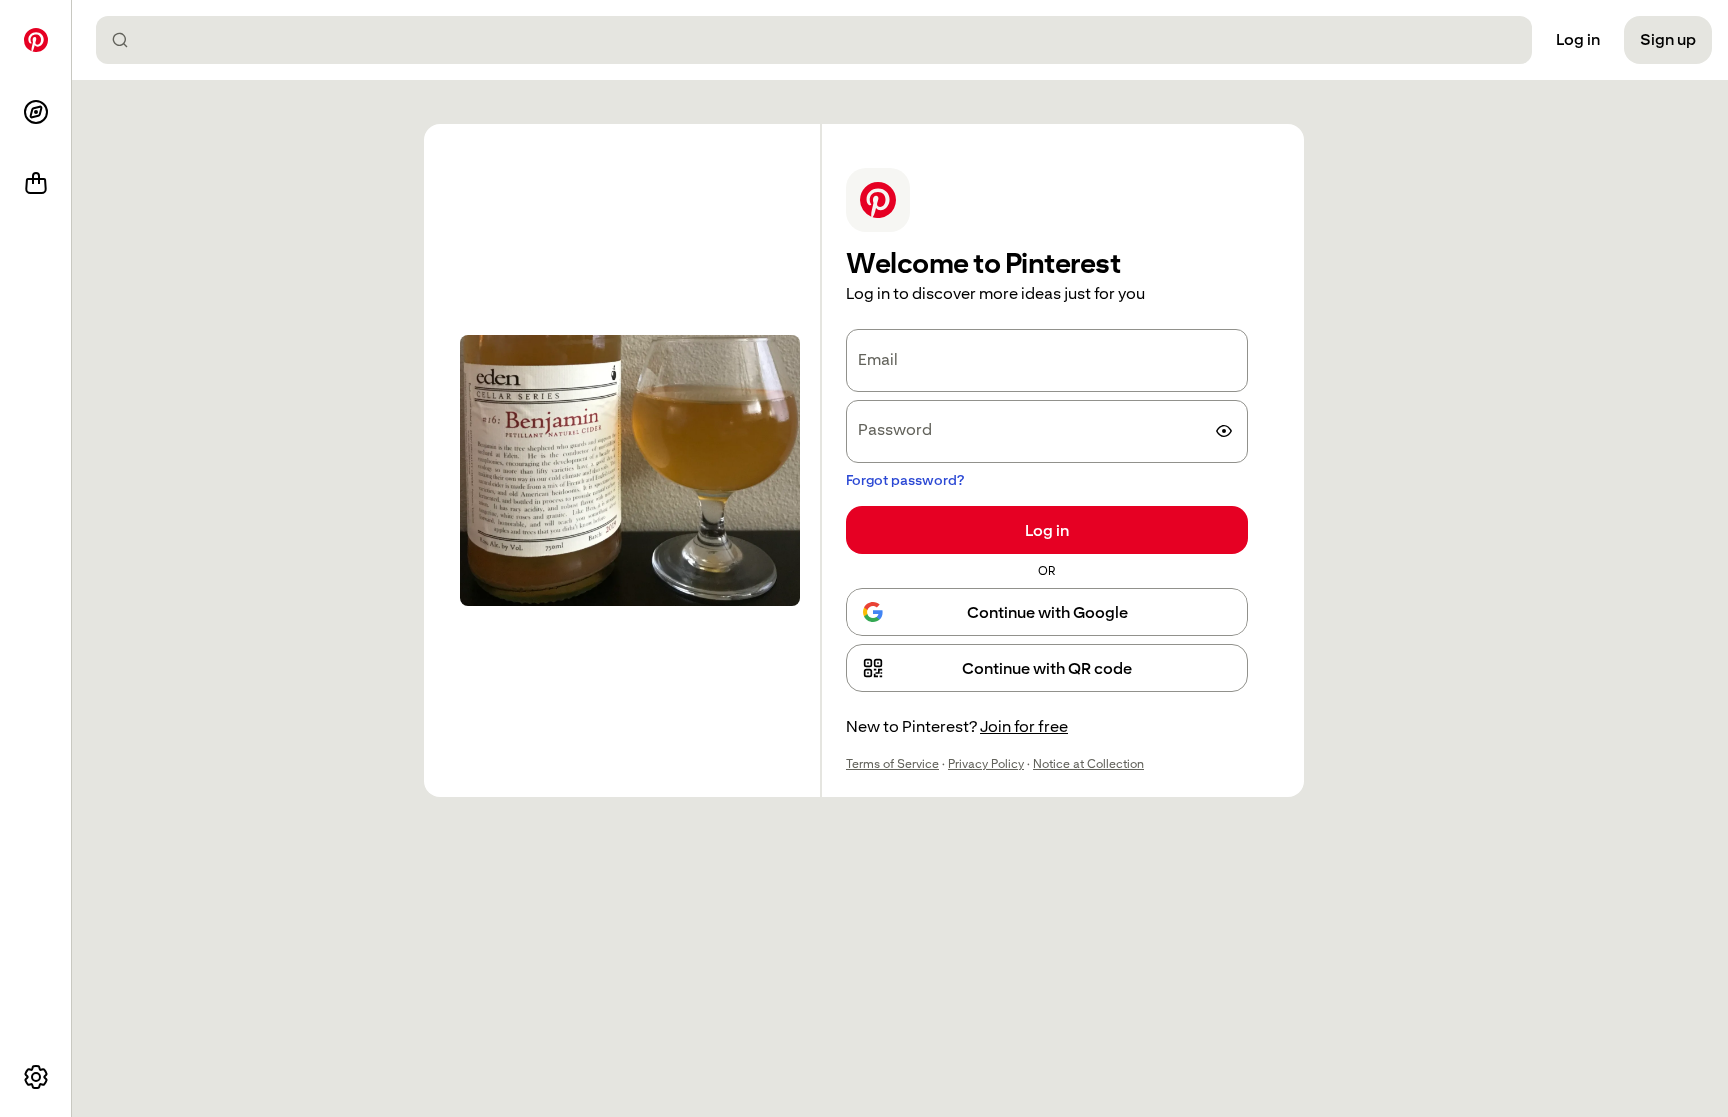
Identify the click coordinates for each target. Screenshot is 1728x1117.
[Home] (36, 40)
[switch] (1224, 431)
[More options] (36, 1077)
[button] (1047, 668)
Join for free (1024, 726)
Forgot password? (905, 480)
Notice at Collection (1088, 764)
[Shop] (36, 184)
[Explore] (36, 112)
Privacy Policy (986, 764)
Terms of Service (892, 764)
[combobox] (822, 40)
